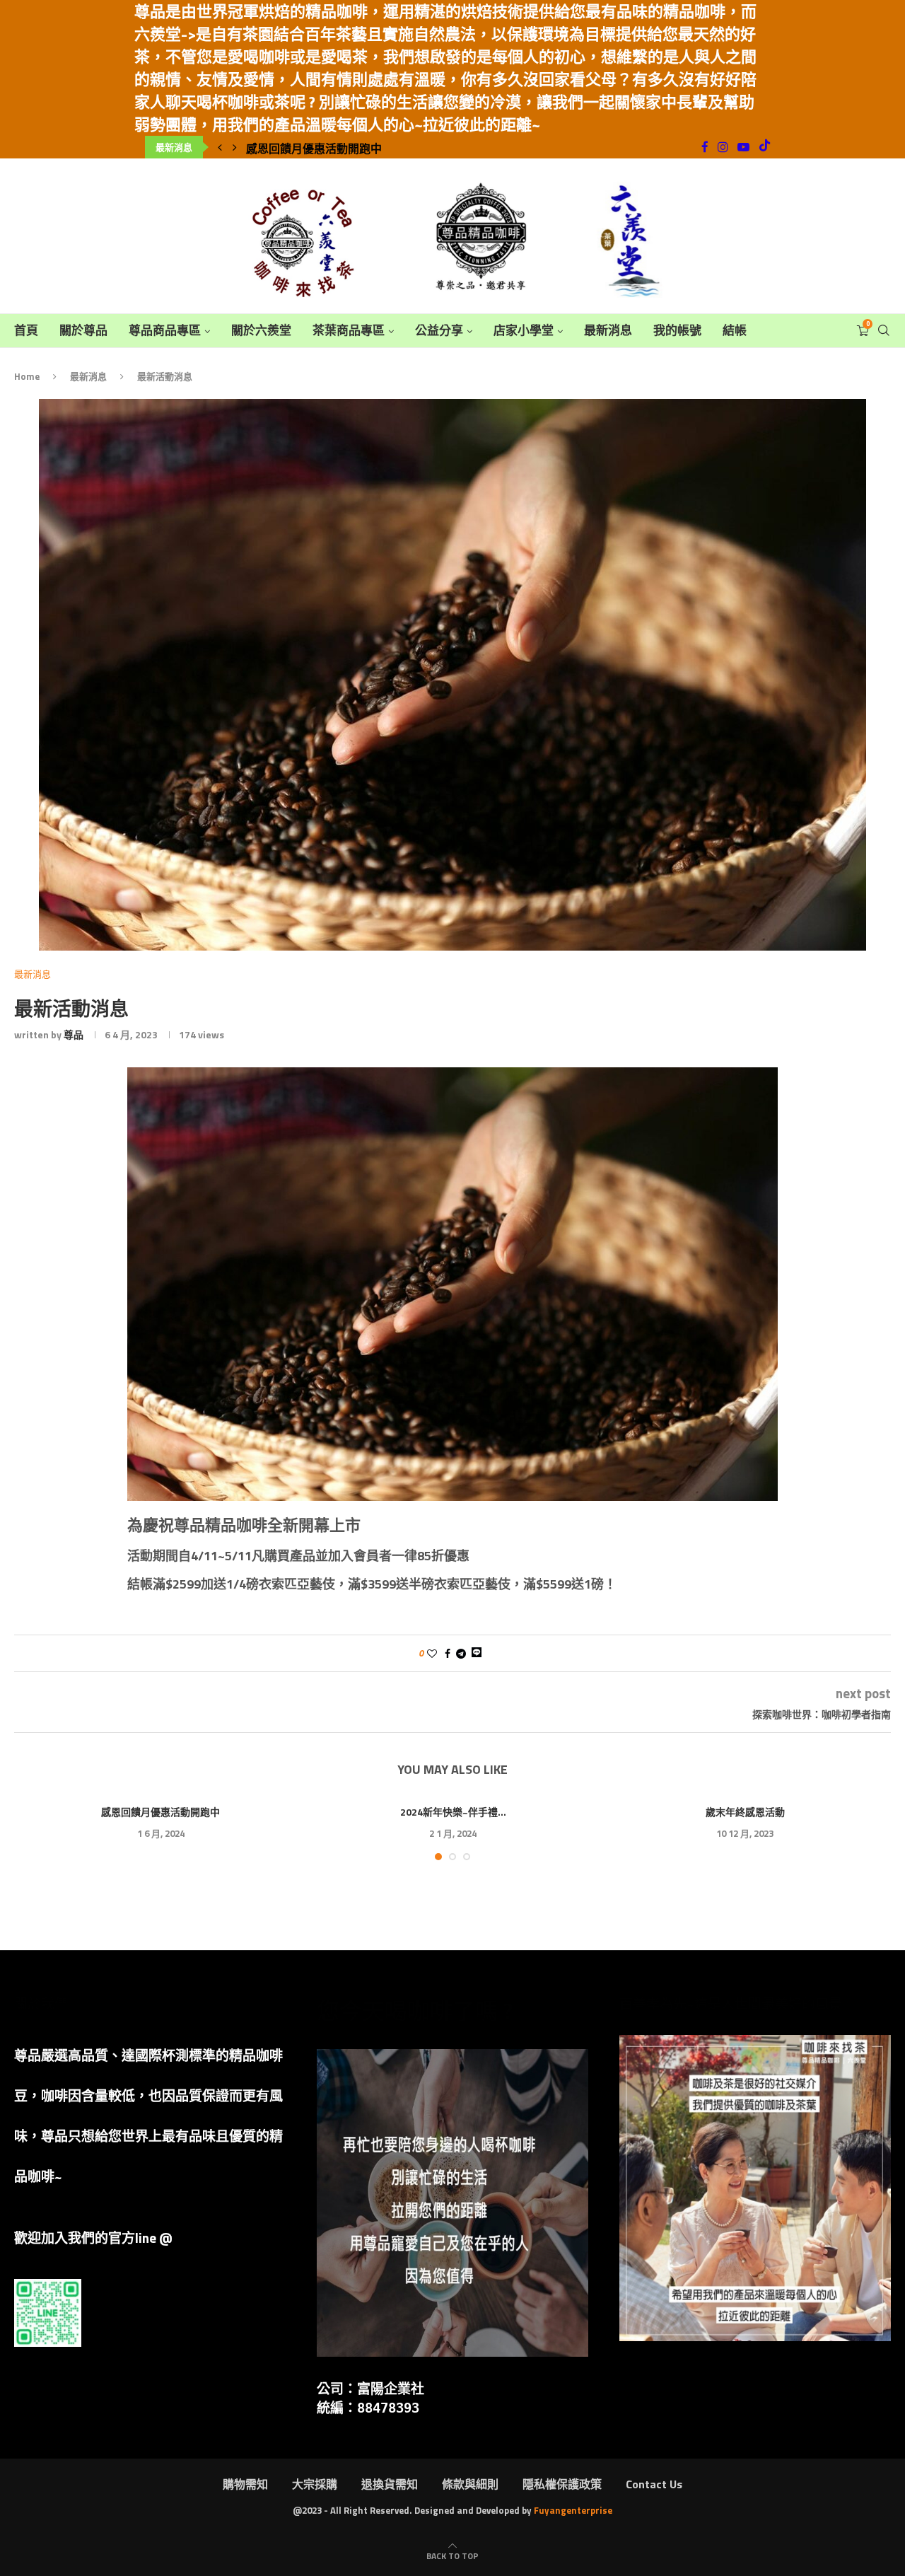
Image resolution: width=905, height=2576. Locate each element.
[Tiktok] (765, 147)
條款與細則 (470, 2484)
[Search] (884, 331)
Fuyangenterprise (573, 2510)
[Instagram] (723, 147)
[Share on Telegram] (461, 1653)
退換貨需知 (390, 2484)
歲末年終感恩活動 (745, 1812)
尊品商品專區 (165, 331)
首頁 (26, 331)
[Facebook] (705, 147)
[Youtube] (743, 147)
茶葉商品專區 (349, 331)
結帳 (735, 331)
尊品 (74, 1034)
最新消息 (608, 331)
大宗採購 (315, 2484)
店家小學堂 (524, 331)
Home (27, 376)
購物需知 (245, 2484)
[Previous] (220, 147)
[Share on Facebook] (448, 1653)
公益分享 (439, 331)
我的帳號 (677, 331)
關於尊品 (83, 331)
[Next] (235, 147)
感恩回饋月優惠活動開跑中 (314, 149)
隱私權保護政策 (562, 2484)
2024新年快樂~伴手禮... (453, 1812)
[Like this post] (432, 1653)
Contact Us (654, 2484)
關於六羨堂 (261, 331)
